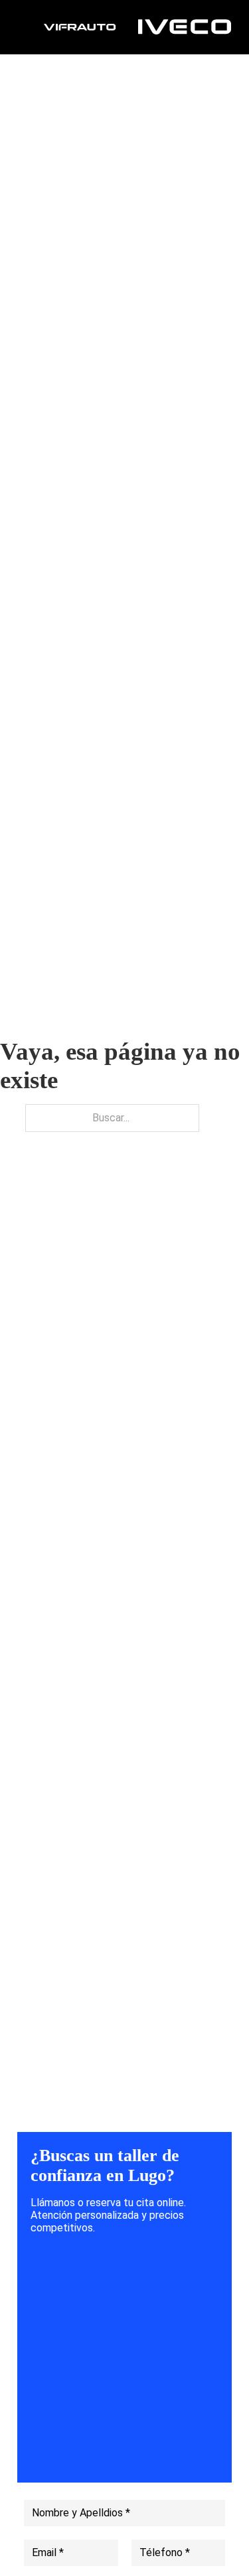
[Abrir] (30, 27)
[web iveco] (185, 26)
